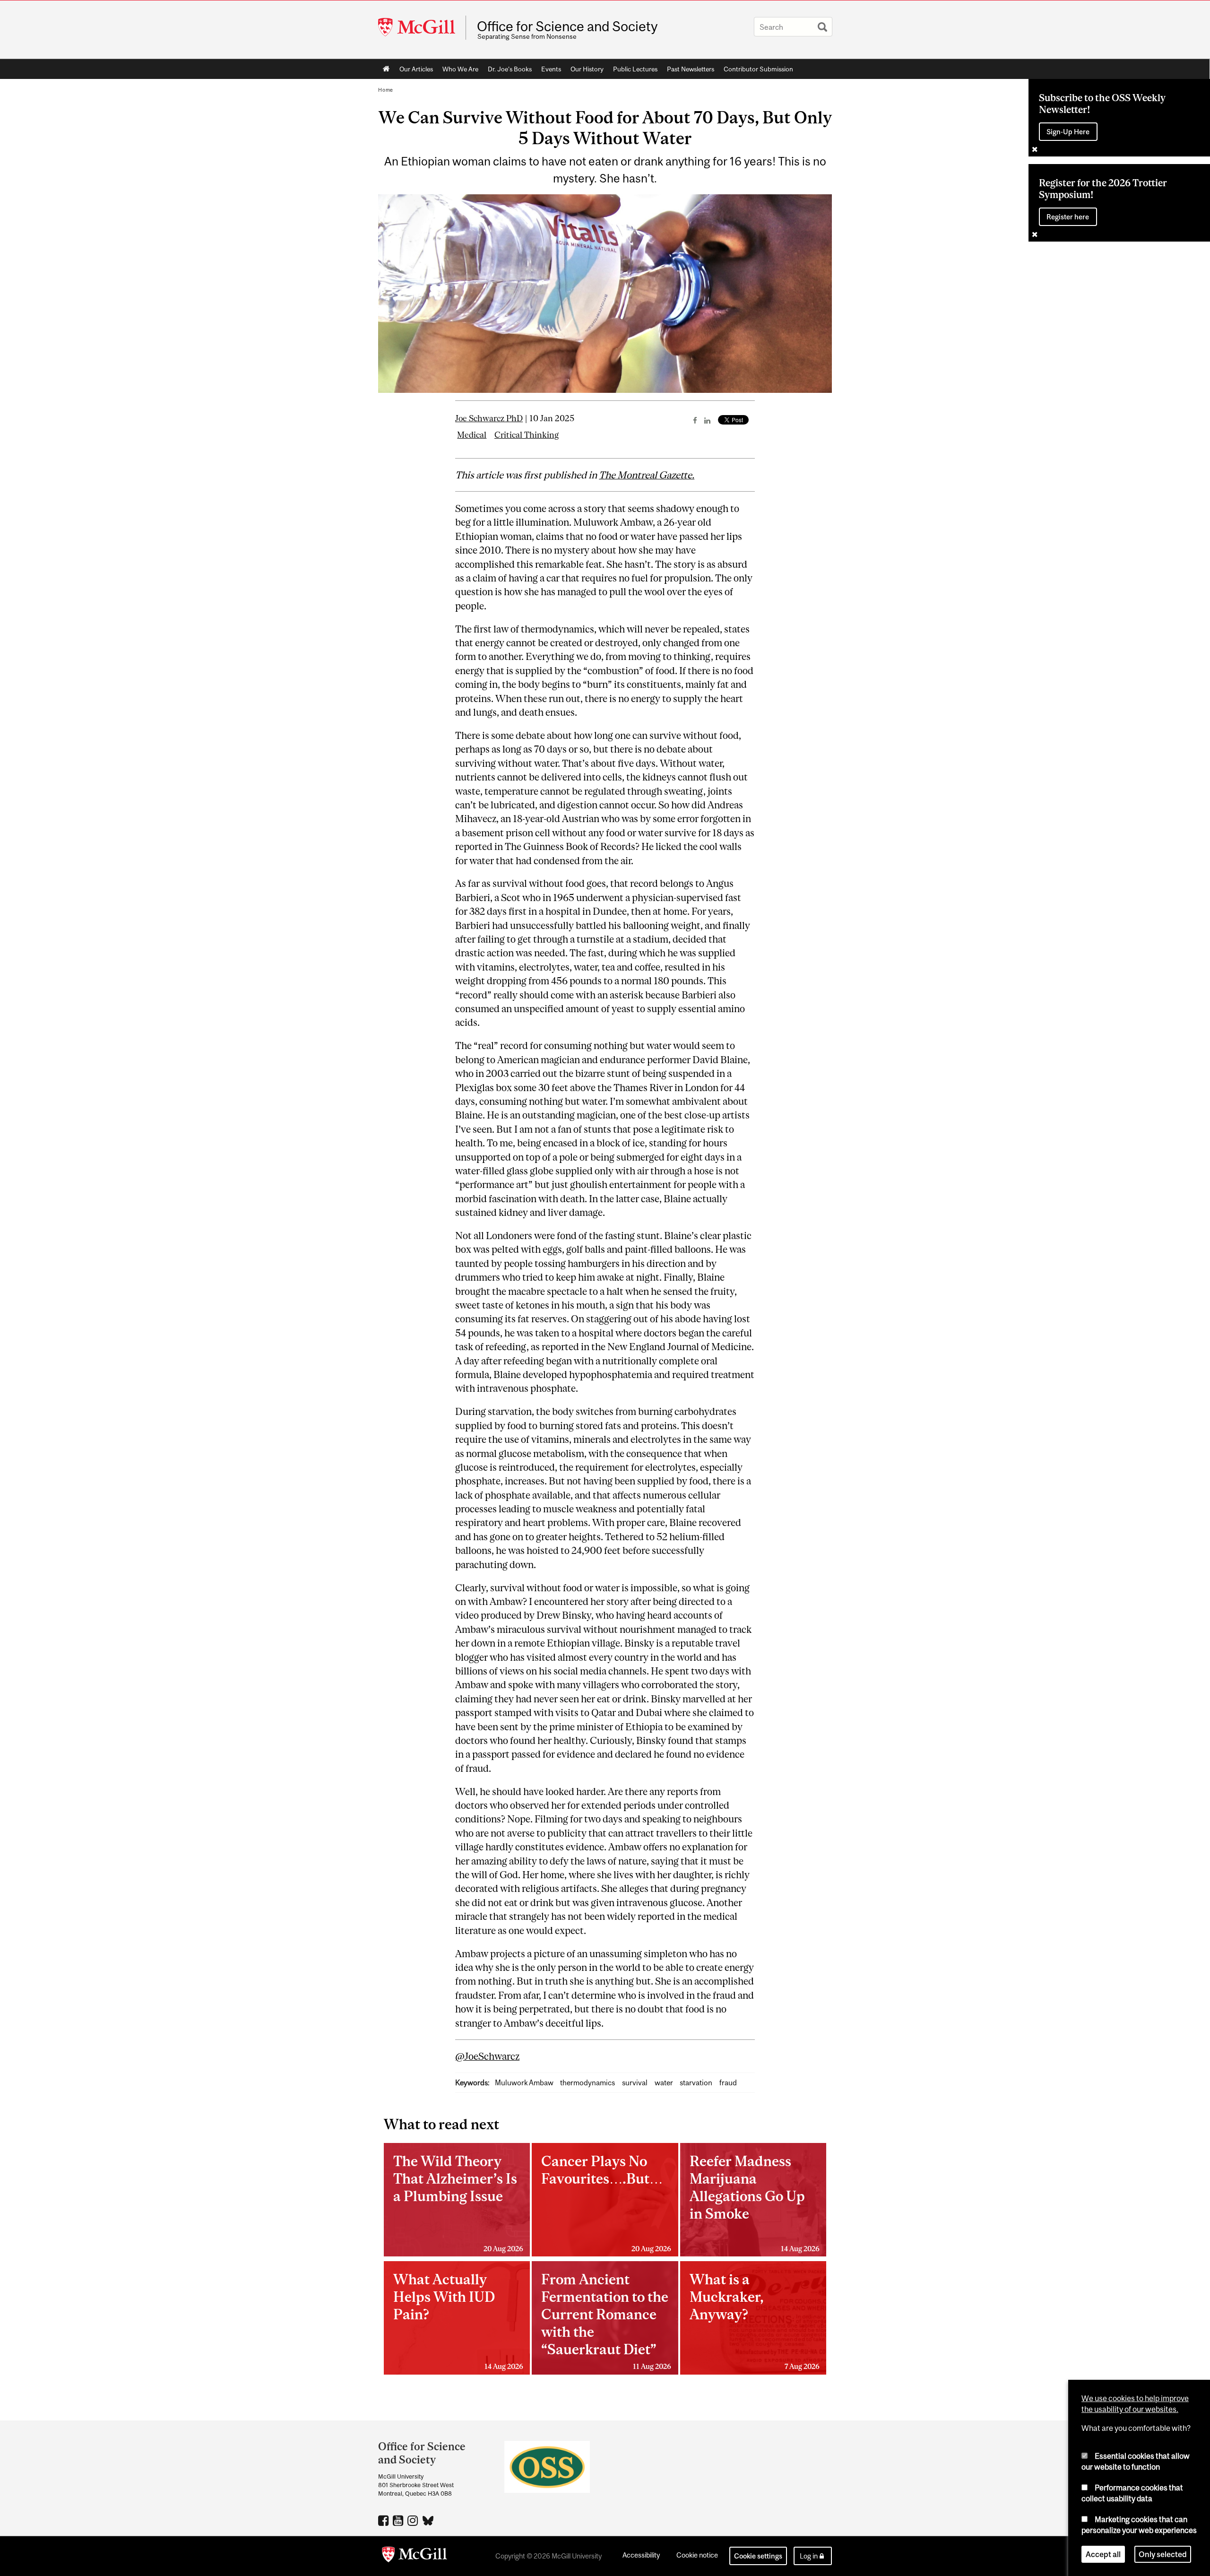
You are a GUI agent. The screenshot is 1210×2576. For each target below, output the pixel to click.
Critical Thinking (527, 435)
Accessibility (641, 2555)
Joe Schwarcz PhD (489, 418)
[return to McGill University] (415, 2556)
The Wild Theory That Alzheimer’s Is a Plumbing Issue (458, 2203)
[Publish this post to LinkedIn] (707, 420)
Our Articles (416, 69)
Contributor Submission (758, 69)
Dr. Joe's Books (510, 69)
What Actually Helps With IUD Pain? (458, 2321)
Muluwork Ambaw (524, 2083)
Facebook (385, 2520)
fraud (728, 2083)
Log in (809, 2556)
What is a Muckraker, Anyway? (755, 2321)
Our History (587, 69)
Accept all (1103, 2554)
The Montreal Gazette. (647, 475)
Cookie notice (697, 2555)
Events (551, 69)
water (664, 2083)
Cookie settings (758, 2556)
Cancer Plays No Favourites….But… (606, 2203)
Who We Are (460, 69)
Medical (472, 435)
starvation (696, 2083)
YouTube (399, 2520)
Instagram (414, 2520)
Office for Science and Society (567, 26)
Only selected (1163, 2554)
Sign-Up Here (1068, 132)
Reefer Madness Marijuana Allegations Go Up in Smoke (755, 2203)
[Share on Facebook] (695, 420)
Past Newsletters (691, 69)
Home (386, 69)
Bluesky (428, 2520)
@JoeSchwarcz (487, 2056)
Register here (1068, 217)
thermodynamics (588, 2083)
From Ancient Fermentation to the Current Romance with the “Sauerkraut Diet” (606, 2321)
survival (635, 2083)
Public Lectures (635, 69)
